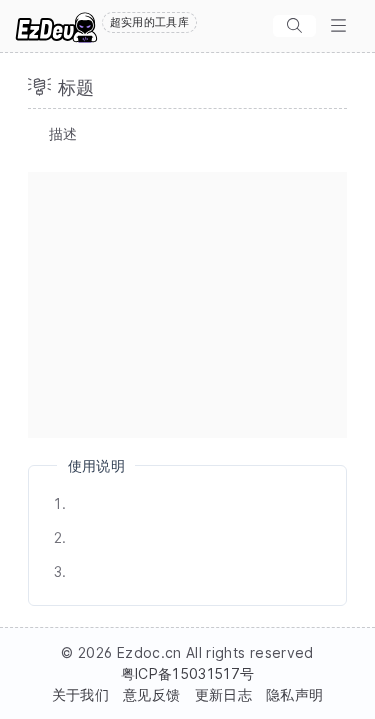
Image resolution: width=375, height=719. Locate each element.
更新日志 (223, 694)
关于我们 (80, 694)
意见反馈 (151, 694)
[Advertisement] (187, 305)
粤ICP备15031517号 (188, 673)
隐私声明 (294, 694)
